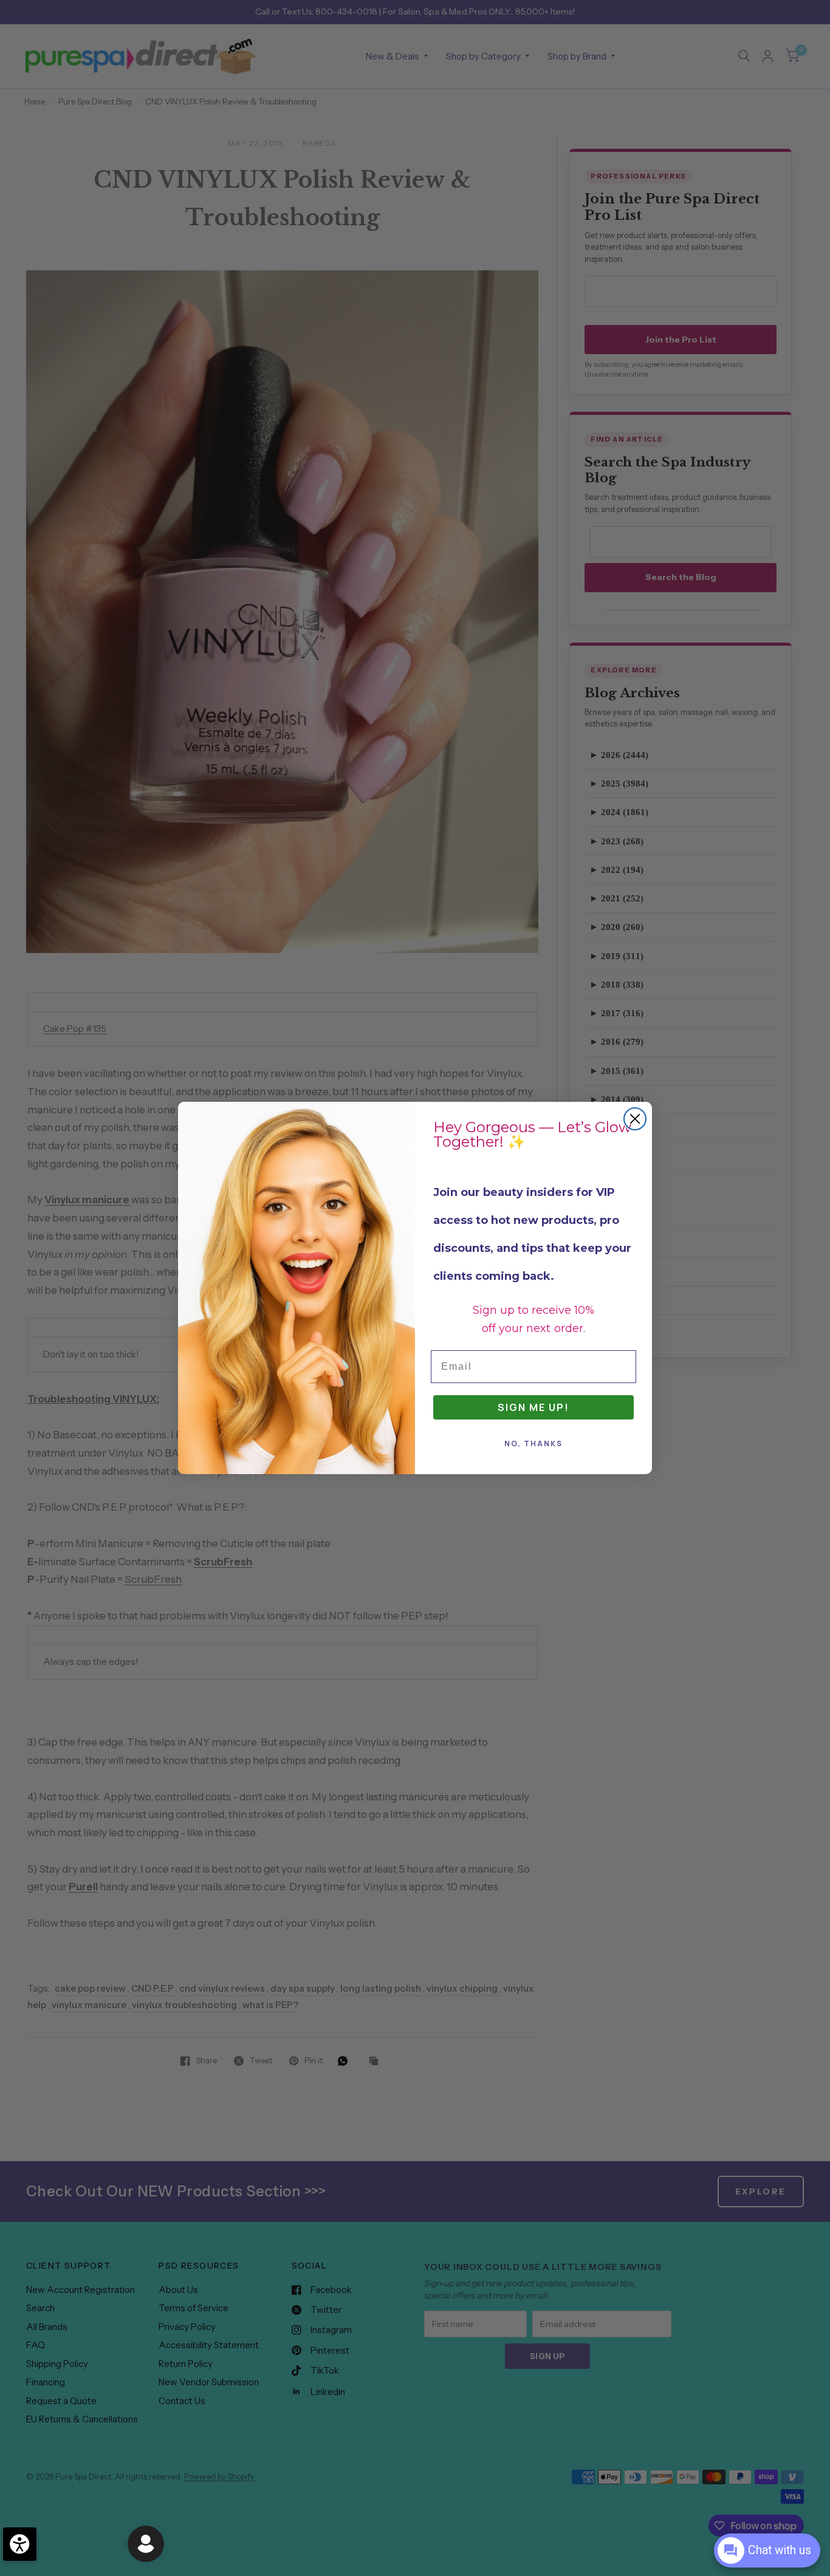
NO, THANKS (533, 1443)
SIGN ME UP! (533, 1407)
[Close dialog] (635, 1119)
